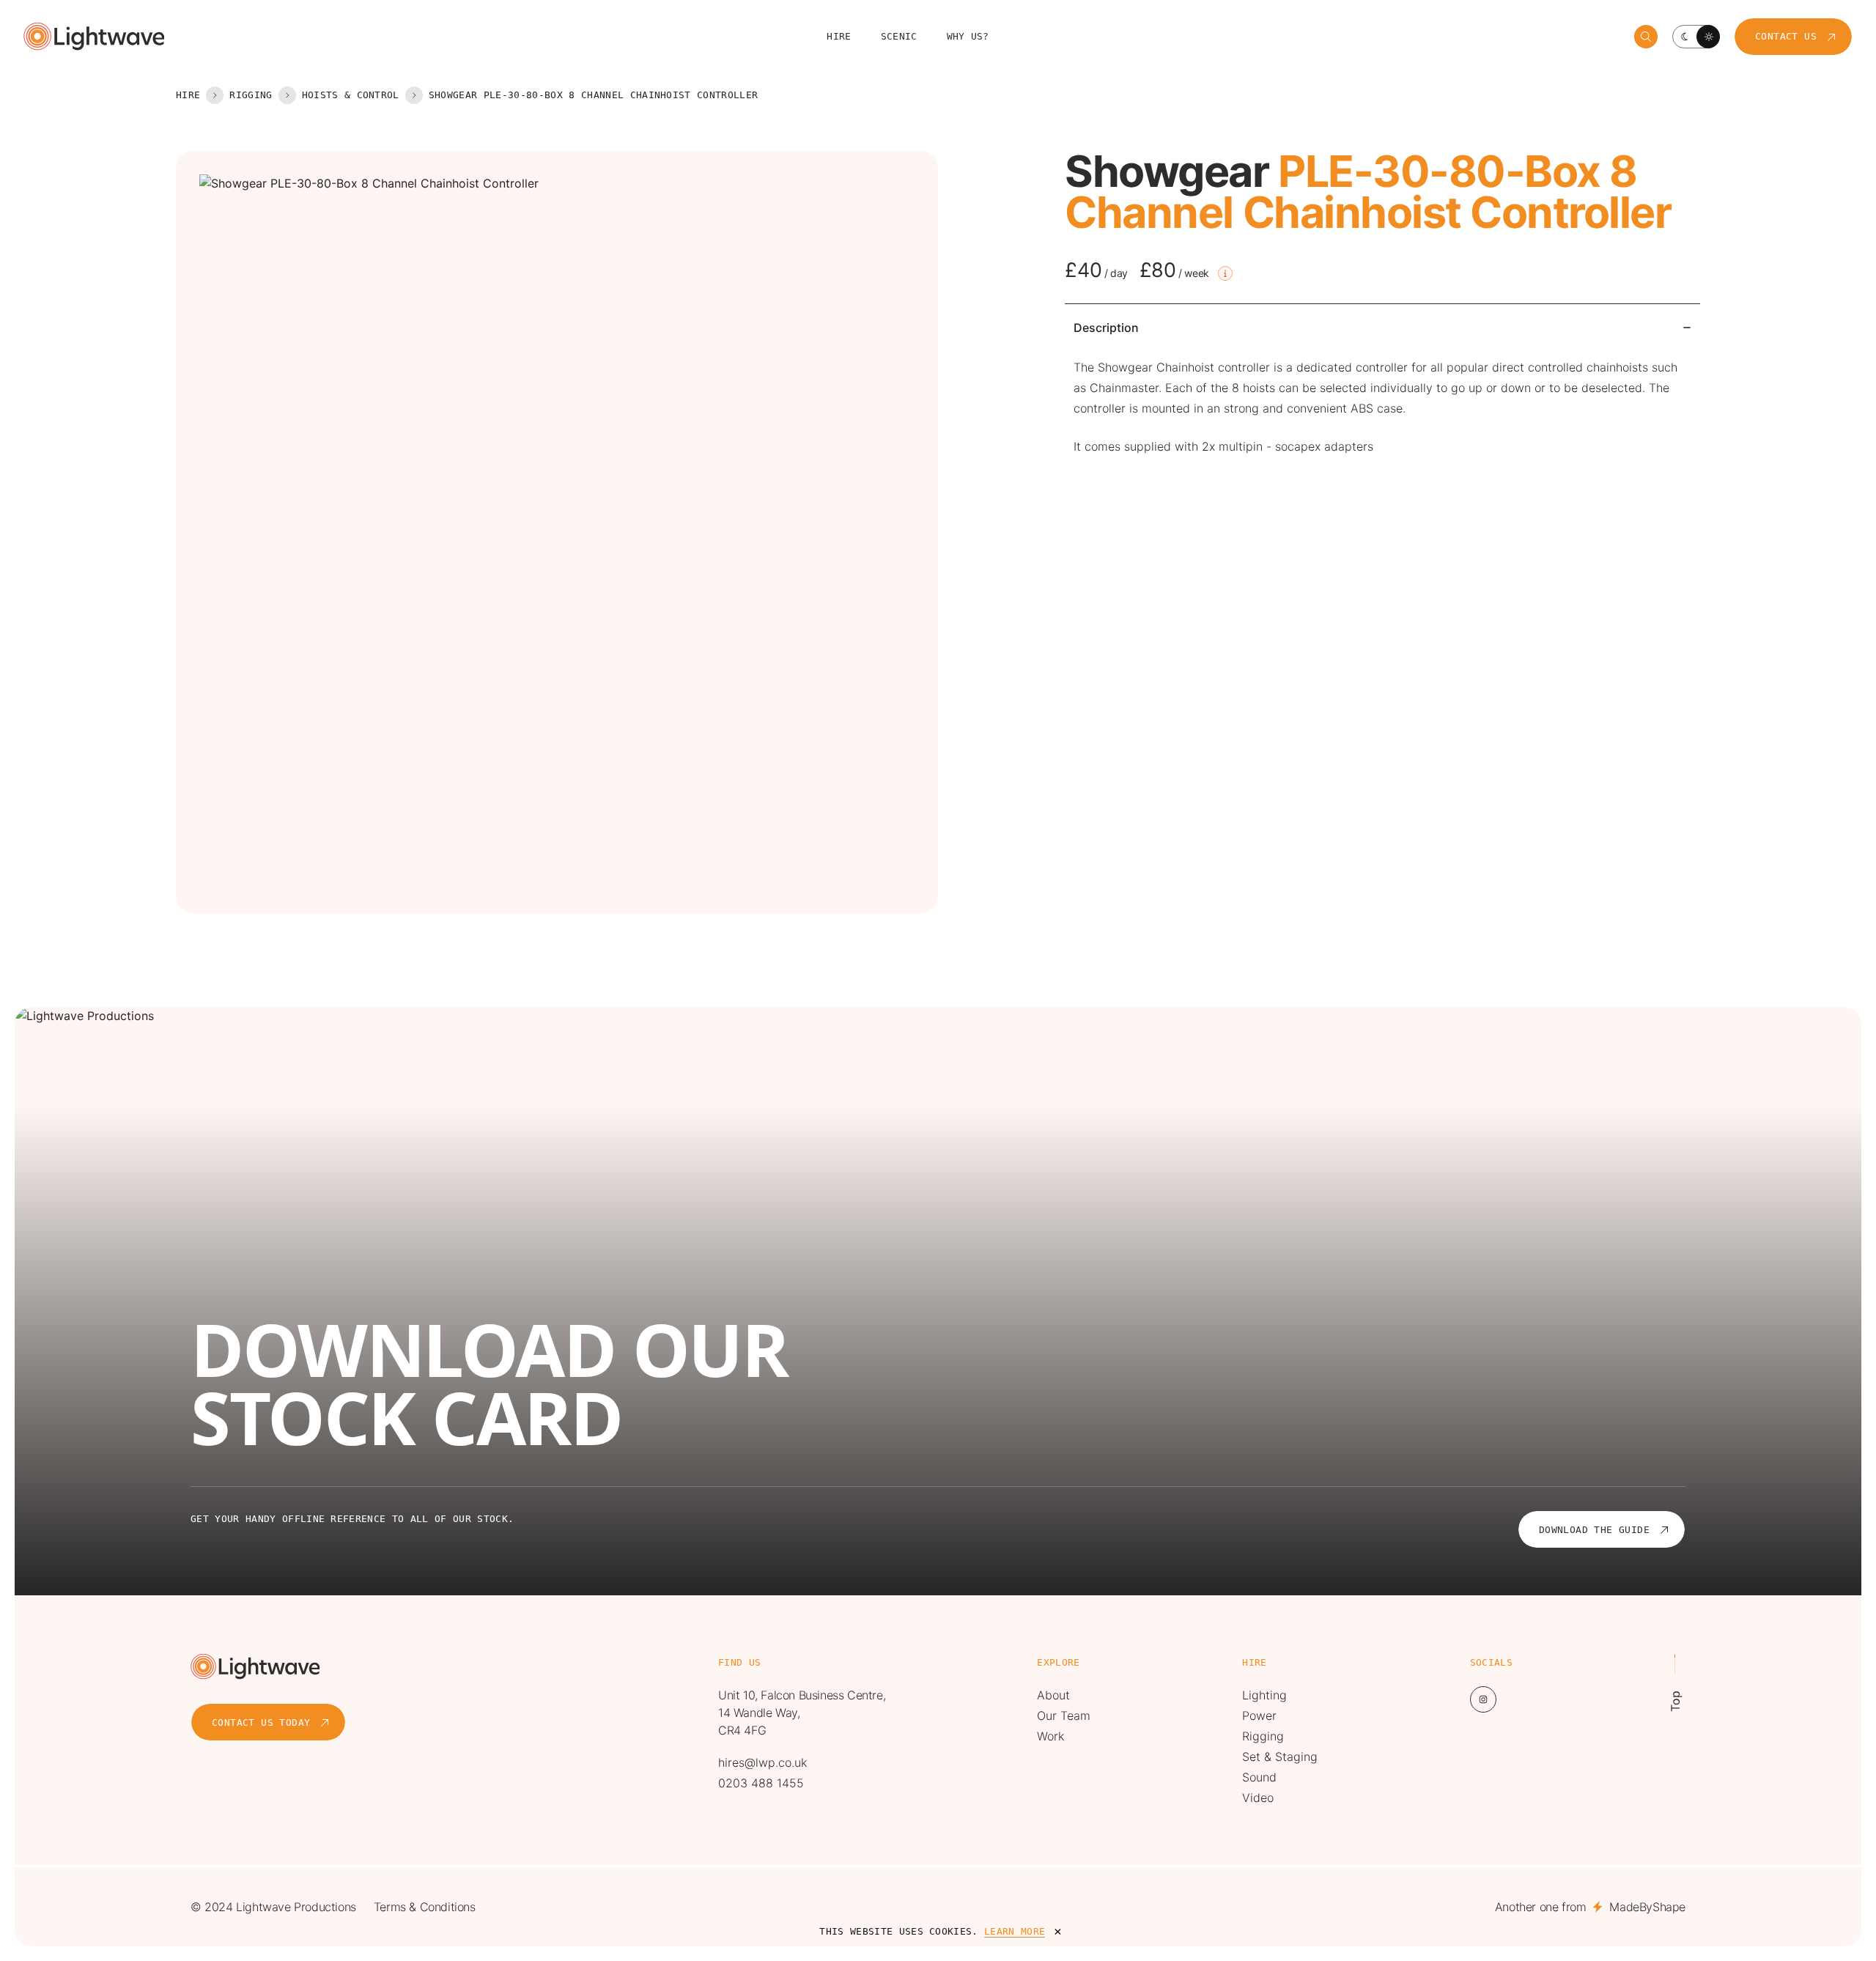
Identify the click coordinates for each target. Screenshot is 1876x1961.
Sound (1259, 1777)
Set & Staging (1280, 1757)
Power (1259, 1716)
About (1053, 1695)
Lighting (1264, 1695)
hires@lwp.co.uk (762, 1762)
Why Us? (968, 36)
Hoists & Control (351, 95)
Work (1050, 1736)
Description (1106, 328)
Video (1258, 1798)
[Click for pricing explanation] (1225, 273)
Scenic (899, 36)
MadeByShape (1647, 1907)
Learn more (1015, 1931)
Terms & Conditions (425, 1907)
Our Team (1064, 1716)
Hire (839, 36)
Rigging (251, 95)
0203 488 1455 (761, 1783)
